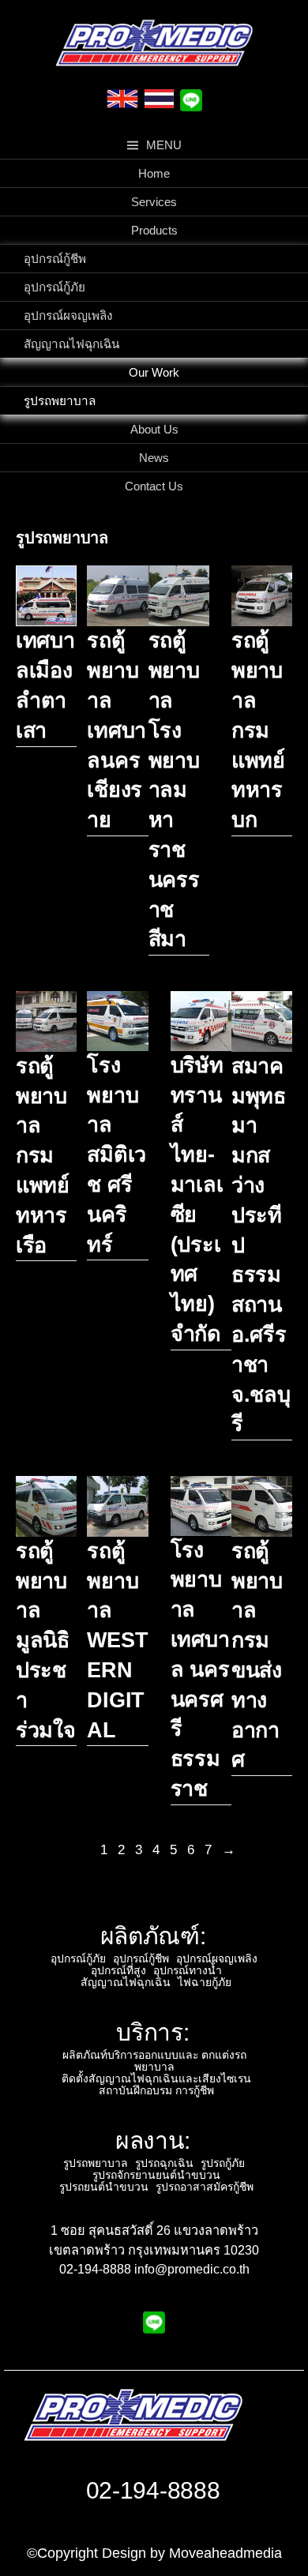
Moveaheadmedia (225, 2553)
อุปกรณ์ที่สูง (118, 1970)
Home (154, 173)
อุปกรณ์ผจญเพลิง (68, 315)
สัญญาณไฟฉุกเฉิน (71, 344)
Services (154, 202)
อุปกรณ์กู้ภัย (54, 287)
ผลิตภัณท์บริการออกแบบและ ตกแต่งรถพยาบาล (154, 2061)
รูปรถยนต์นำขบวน (104, 2187)
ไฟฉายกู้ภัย (205, 1982)
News (154, 458)
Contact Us (154, 486)
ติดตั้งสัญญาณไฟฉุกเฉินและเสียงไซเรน (156, 2078)
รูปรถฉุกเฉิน (164, 2163)
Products (154, 230)
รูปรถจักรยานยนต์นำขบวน (156, 2175)
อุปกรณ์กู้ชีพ (55, 259)
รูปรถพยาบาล (60, 401)
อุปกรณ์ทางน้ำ (188, 1970)
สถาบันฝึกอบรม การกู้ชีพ (156, 2090)
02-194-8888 (153, 2490)
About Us (154, 429)
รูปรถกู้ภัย (223, 2163)
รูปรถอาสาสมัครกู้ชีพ (205, 2187)
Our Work (154, 372)
